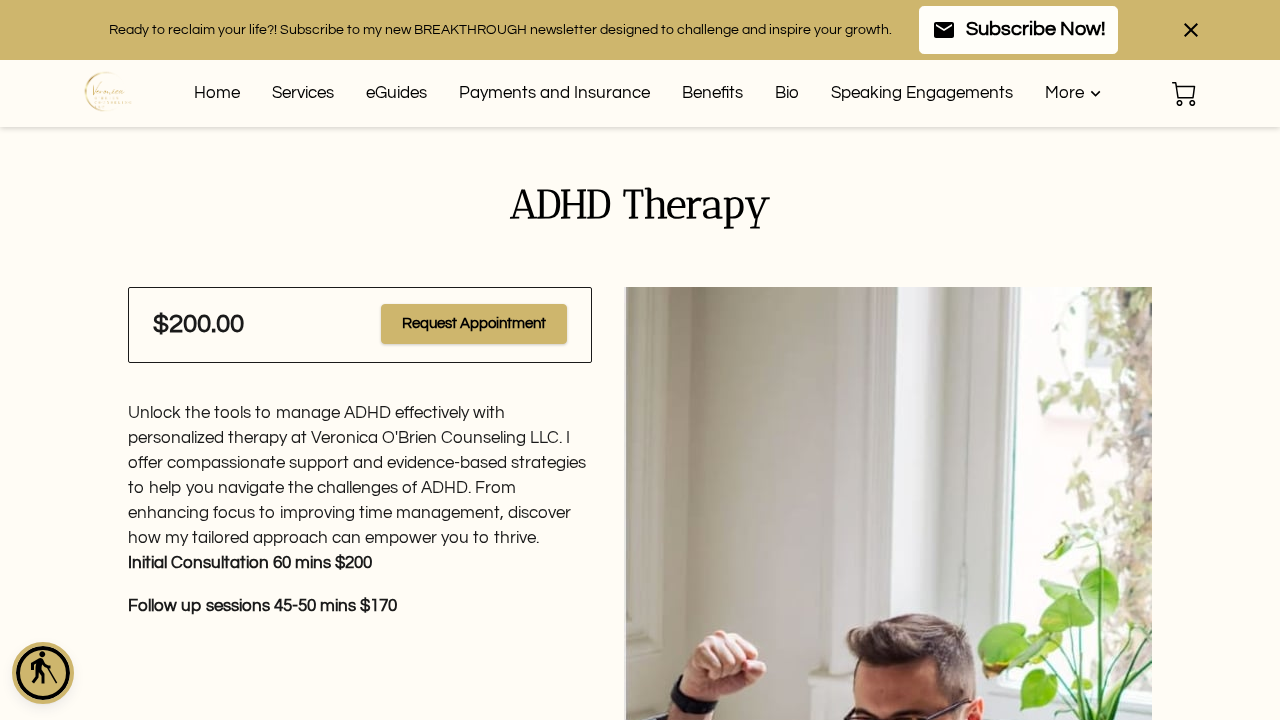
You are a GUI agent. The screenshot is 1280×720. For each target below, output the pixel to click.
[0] (1184, 94)
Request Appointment (474, 323)
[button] (43, 673)
